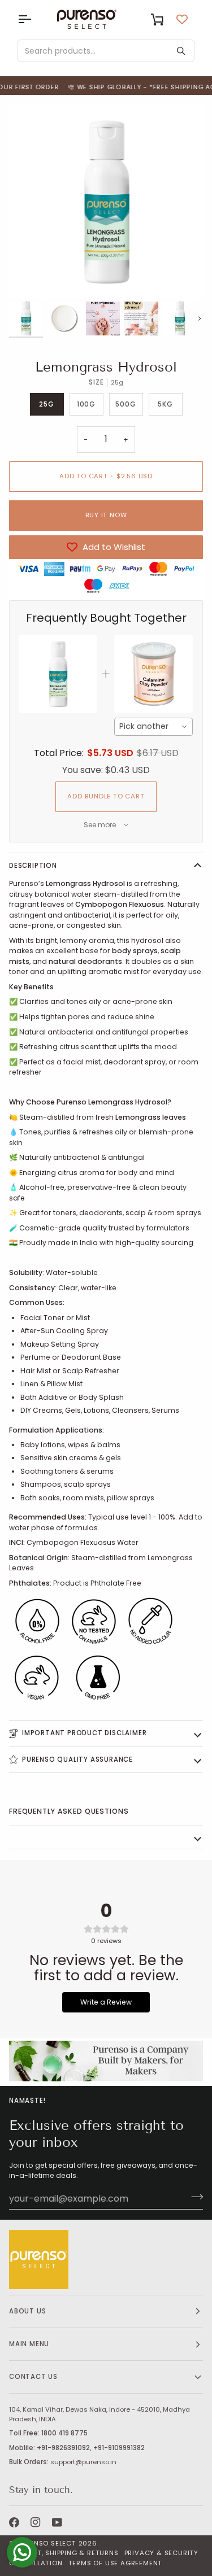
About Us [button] (27, 2311)
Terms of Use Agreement (116, 2563)
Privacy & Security (161, 2553)
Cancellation (36, 2563)
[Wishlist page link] (182, 19)
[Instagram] (36, 2522)
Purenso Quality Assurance (77, 1759)
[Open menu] (34, 19)
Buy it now (106, 515)
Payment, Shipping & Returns (64, 2553)
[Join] (194, 2197)
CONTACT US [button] (33, 2377)
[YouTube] (57, 2522)
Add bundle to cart (106, 796)
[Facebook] (14, 2522)
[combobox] (153, 727)
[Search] (181, 51)
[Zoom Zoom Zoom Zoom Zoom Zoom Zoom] (106, 202)
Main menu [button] (29, 2344)
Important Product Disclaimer (84, 1733)
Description (33, 866)
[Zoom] (30, 278)
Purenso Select (47, 2543)
